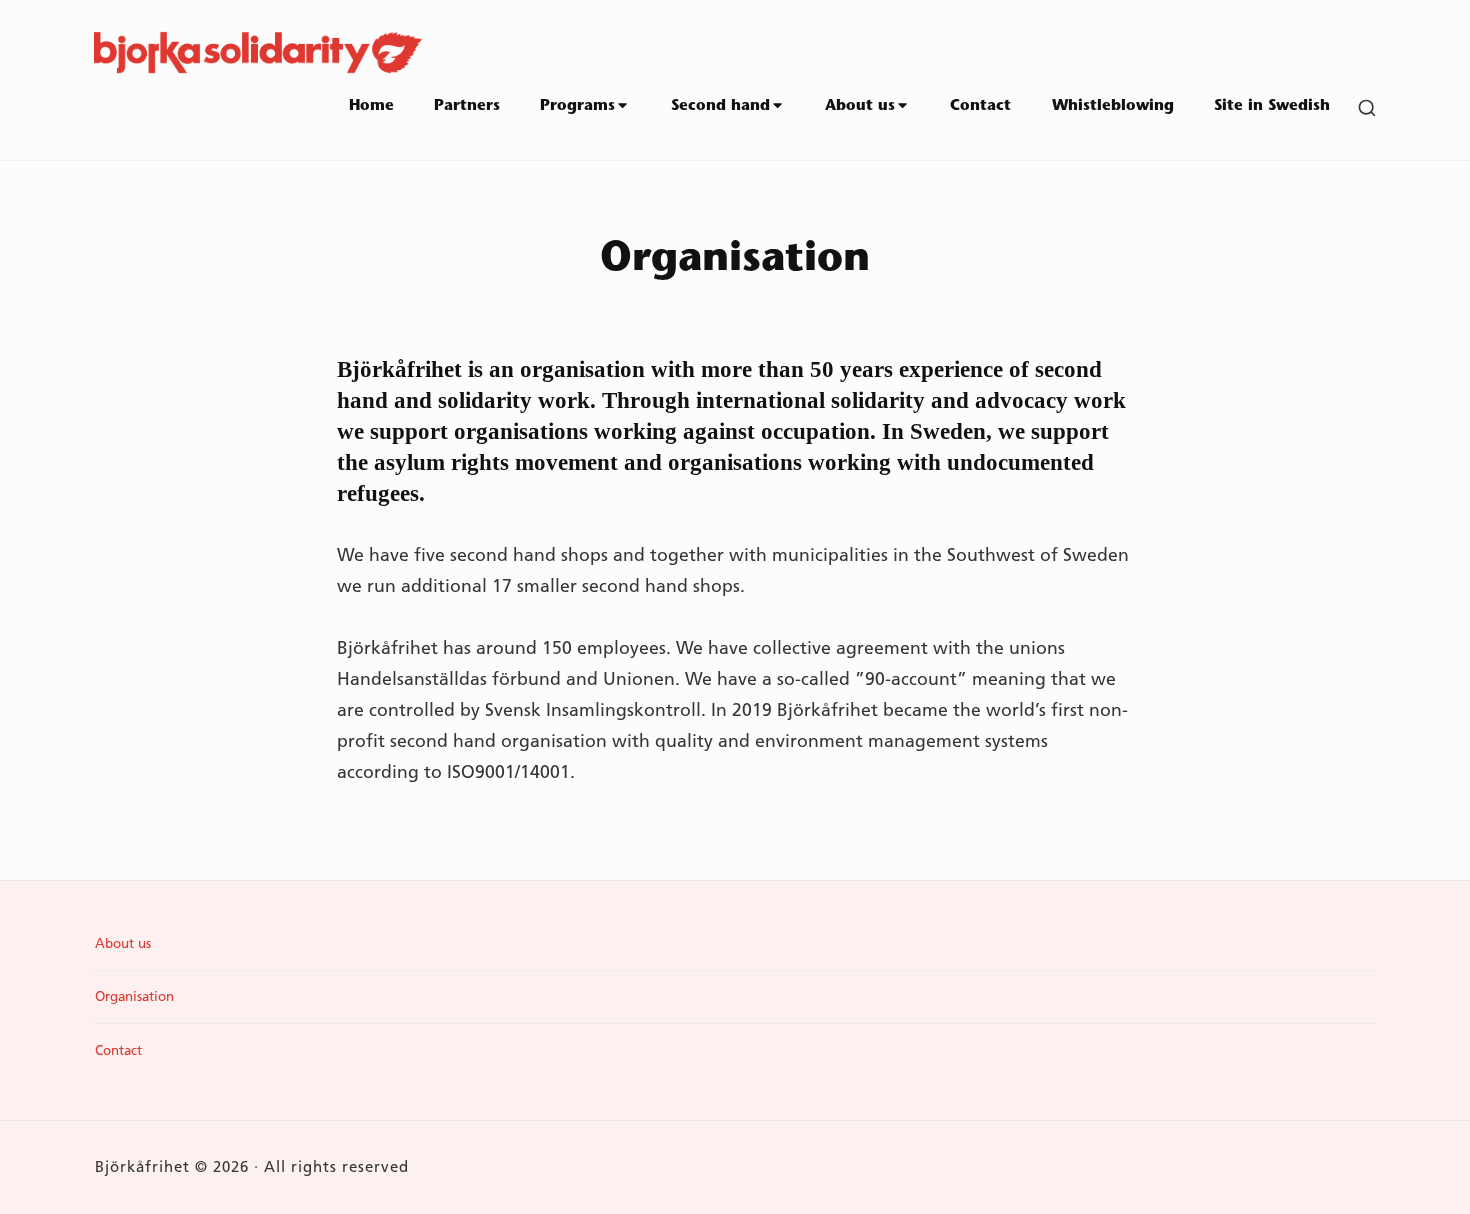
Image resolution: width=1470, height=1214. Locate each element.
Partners (467, 106)
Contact (980, 106)
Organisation (134, 996)
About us (860, 106)
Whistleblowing (1113, 106)
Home (371, 106)
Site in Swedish (1272, 106)
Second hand (720, 106)
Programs (577, 106)
